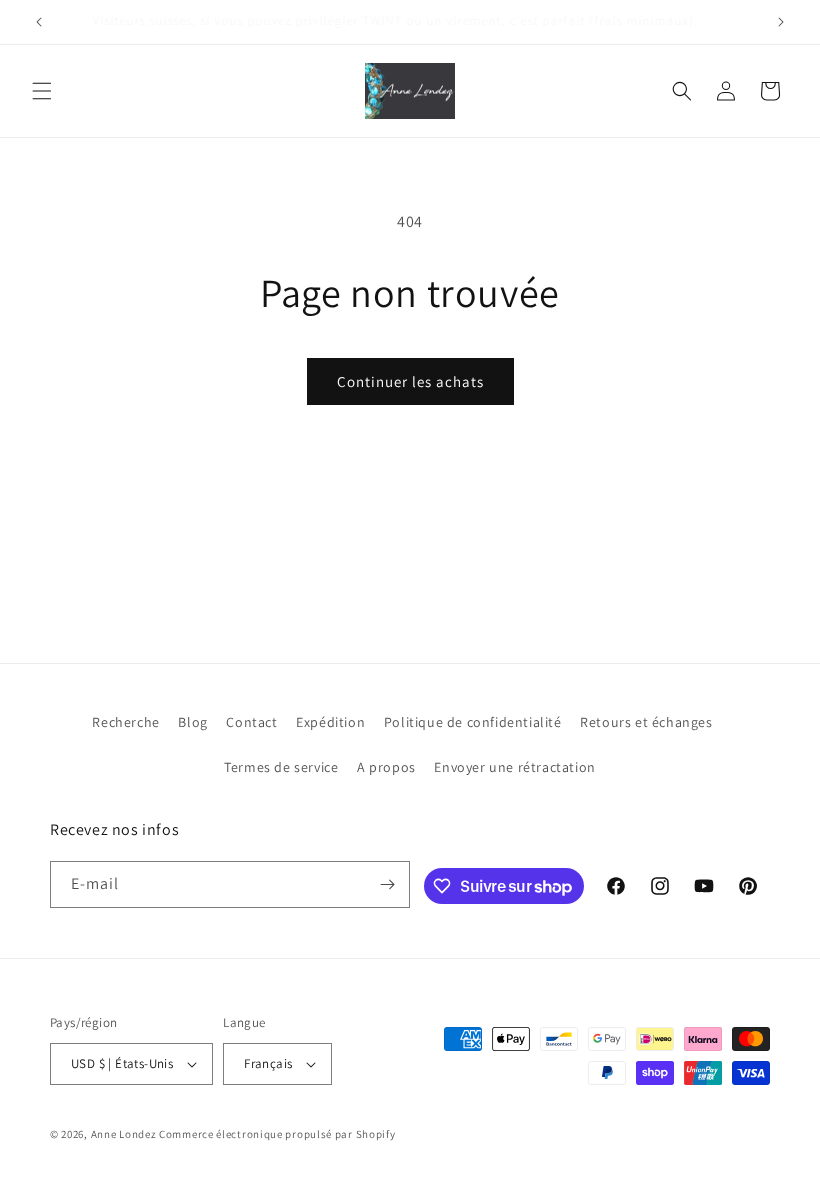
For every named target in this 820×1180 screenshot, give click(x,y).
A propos (386, 767)
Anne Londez (124, 1134)
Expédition (330, 722)
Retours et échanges (646, 722)
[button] (42, 91)
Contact (251, 722)
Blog (192, 722)
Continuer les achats (410, 381)
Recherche (125, 722)
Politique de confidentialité (473, 722)
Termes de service (281, 767)
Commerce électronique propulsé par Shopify (277, 1134)
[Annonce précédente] (39, 22)
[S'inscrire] (387, 884)
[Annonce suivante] (781, 22)
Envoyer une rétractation (514, 767)
